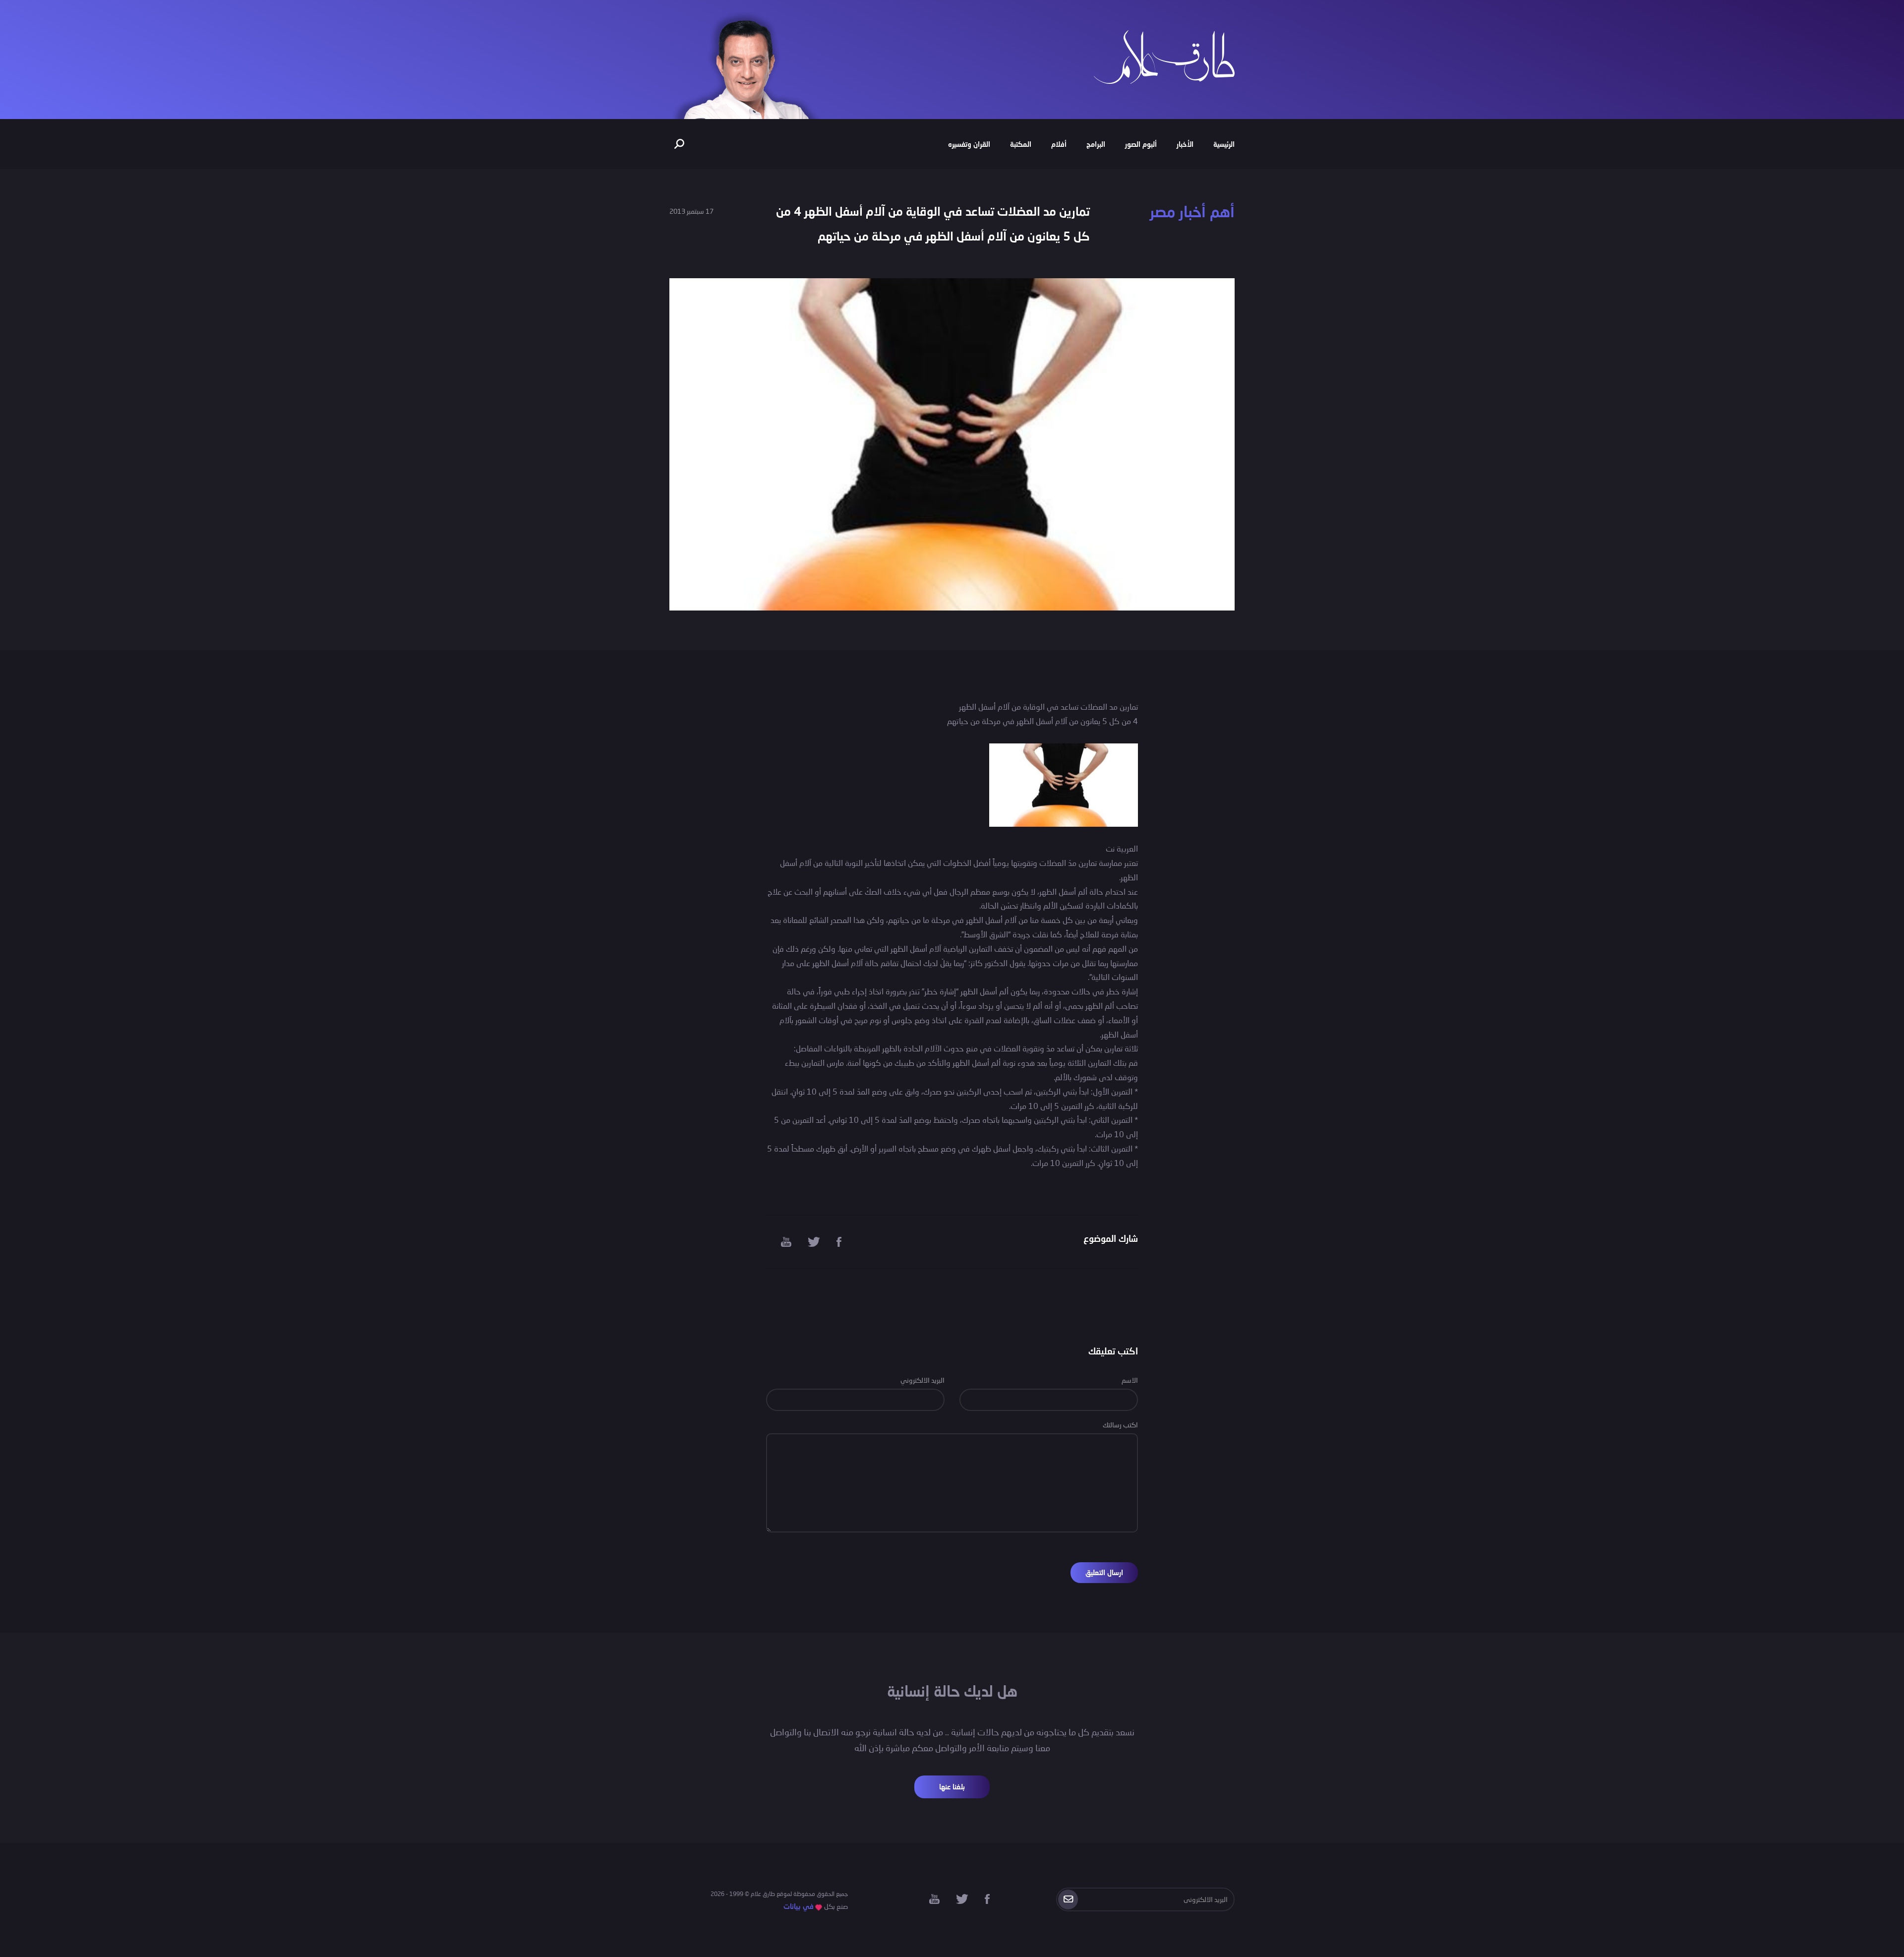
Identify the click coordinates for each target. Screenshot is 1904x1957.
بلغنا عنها (952, 1787)
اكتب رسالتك (1120, 1425)
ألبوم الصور (1141, 144)
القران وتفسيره (969, 144)
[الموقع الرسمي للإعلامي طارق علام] (1164, 56)
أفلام (1059, 144)
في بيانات (799, 1906)
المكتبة (1021, 144)
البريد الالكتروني (922, 1380)
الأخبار (1185, 144)
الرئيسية (1224, 144)
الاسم (1130, 1380)
